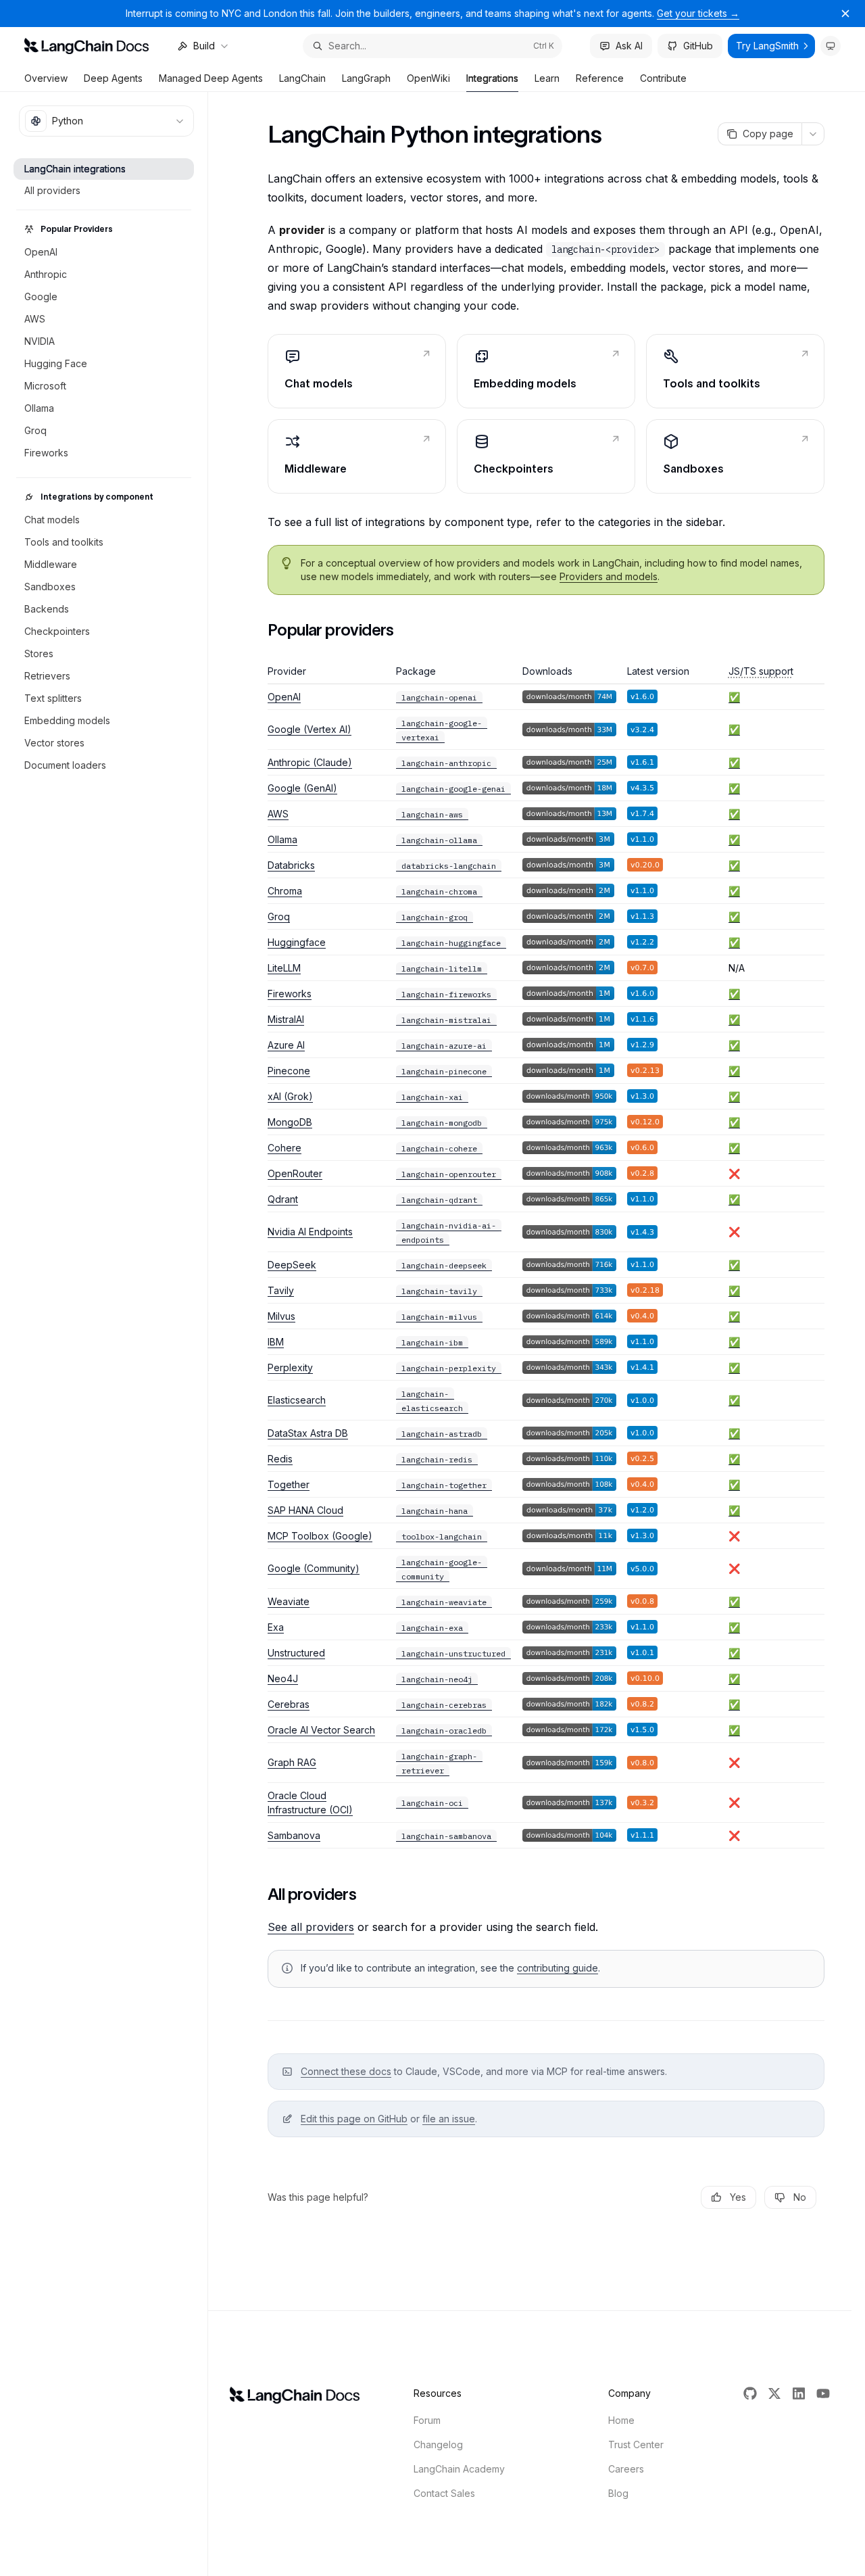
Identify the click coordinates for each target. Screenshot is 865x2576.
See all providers (311, 1927)
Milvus (281, 1316)
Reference (600, 78)
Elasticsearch (297, 1400)
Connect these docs (346, 2071)
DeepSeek (292, 1265)
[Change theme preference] (831, 46)
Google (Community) (314, 1568)
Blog (618, 2493)
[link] (357, 371)
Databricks (291, 865)
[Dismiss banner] (845, 14)
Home (621, 2420)
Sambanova (294, 1835)
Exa (276, 1627)
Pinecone (289, 1071)
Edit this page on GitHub (354, 2119)
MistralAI (286, 1019)
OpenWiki (428, 78)
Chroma (285, 891)
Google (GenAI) (302, 788)
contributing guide (558, 1968)
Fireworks (290, 994)
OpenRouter (295, 1173)
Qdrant (283, 1199)
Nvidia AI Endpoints (310, 1232)
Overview (46, 78)
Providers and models (609, 576)
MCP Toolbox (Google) (320, 1536)
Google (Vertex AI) (310, 729)
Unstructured (296, 1653)
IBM (276, 1342)
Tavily (281, 1290)
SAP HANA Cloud (305, 1510)
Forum (427, 2420)
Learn (547, 78)
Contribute (663, 78)
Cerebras (289, 1704)
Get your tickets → (698, 13)
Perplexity (290, 1367)
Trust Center (636, 2444)
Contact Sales (444, 2493)
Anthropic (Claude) (310, 762)
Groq (279, 916)
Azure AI (286, 1045)
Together (289, 1484)
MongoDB (290, 1122)
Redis (280, 1459)
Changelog (438, 2444)
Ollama (282, 839)
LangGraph (366, 78)
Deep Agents (113, 78)
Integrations (492, 78)
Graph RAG (292, 1762)
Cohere (285, 1148)
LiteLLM (284, 968)
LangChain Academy (459, 2469)
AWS (278, 814)
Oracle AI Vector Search (321, 1730)
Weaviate (289, 1601)
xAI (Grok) (290, 1096)
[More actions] (813, 134)
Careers (626, 2469)
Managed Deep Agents (211, 78)
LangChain (302, 78)
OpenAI (284, 697)
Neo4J (283, 1678)
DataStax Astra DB (308, 1433)
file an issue (449, 2119)
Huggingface (297, 942)
